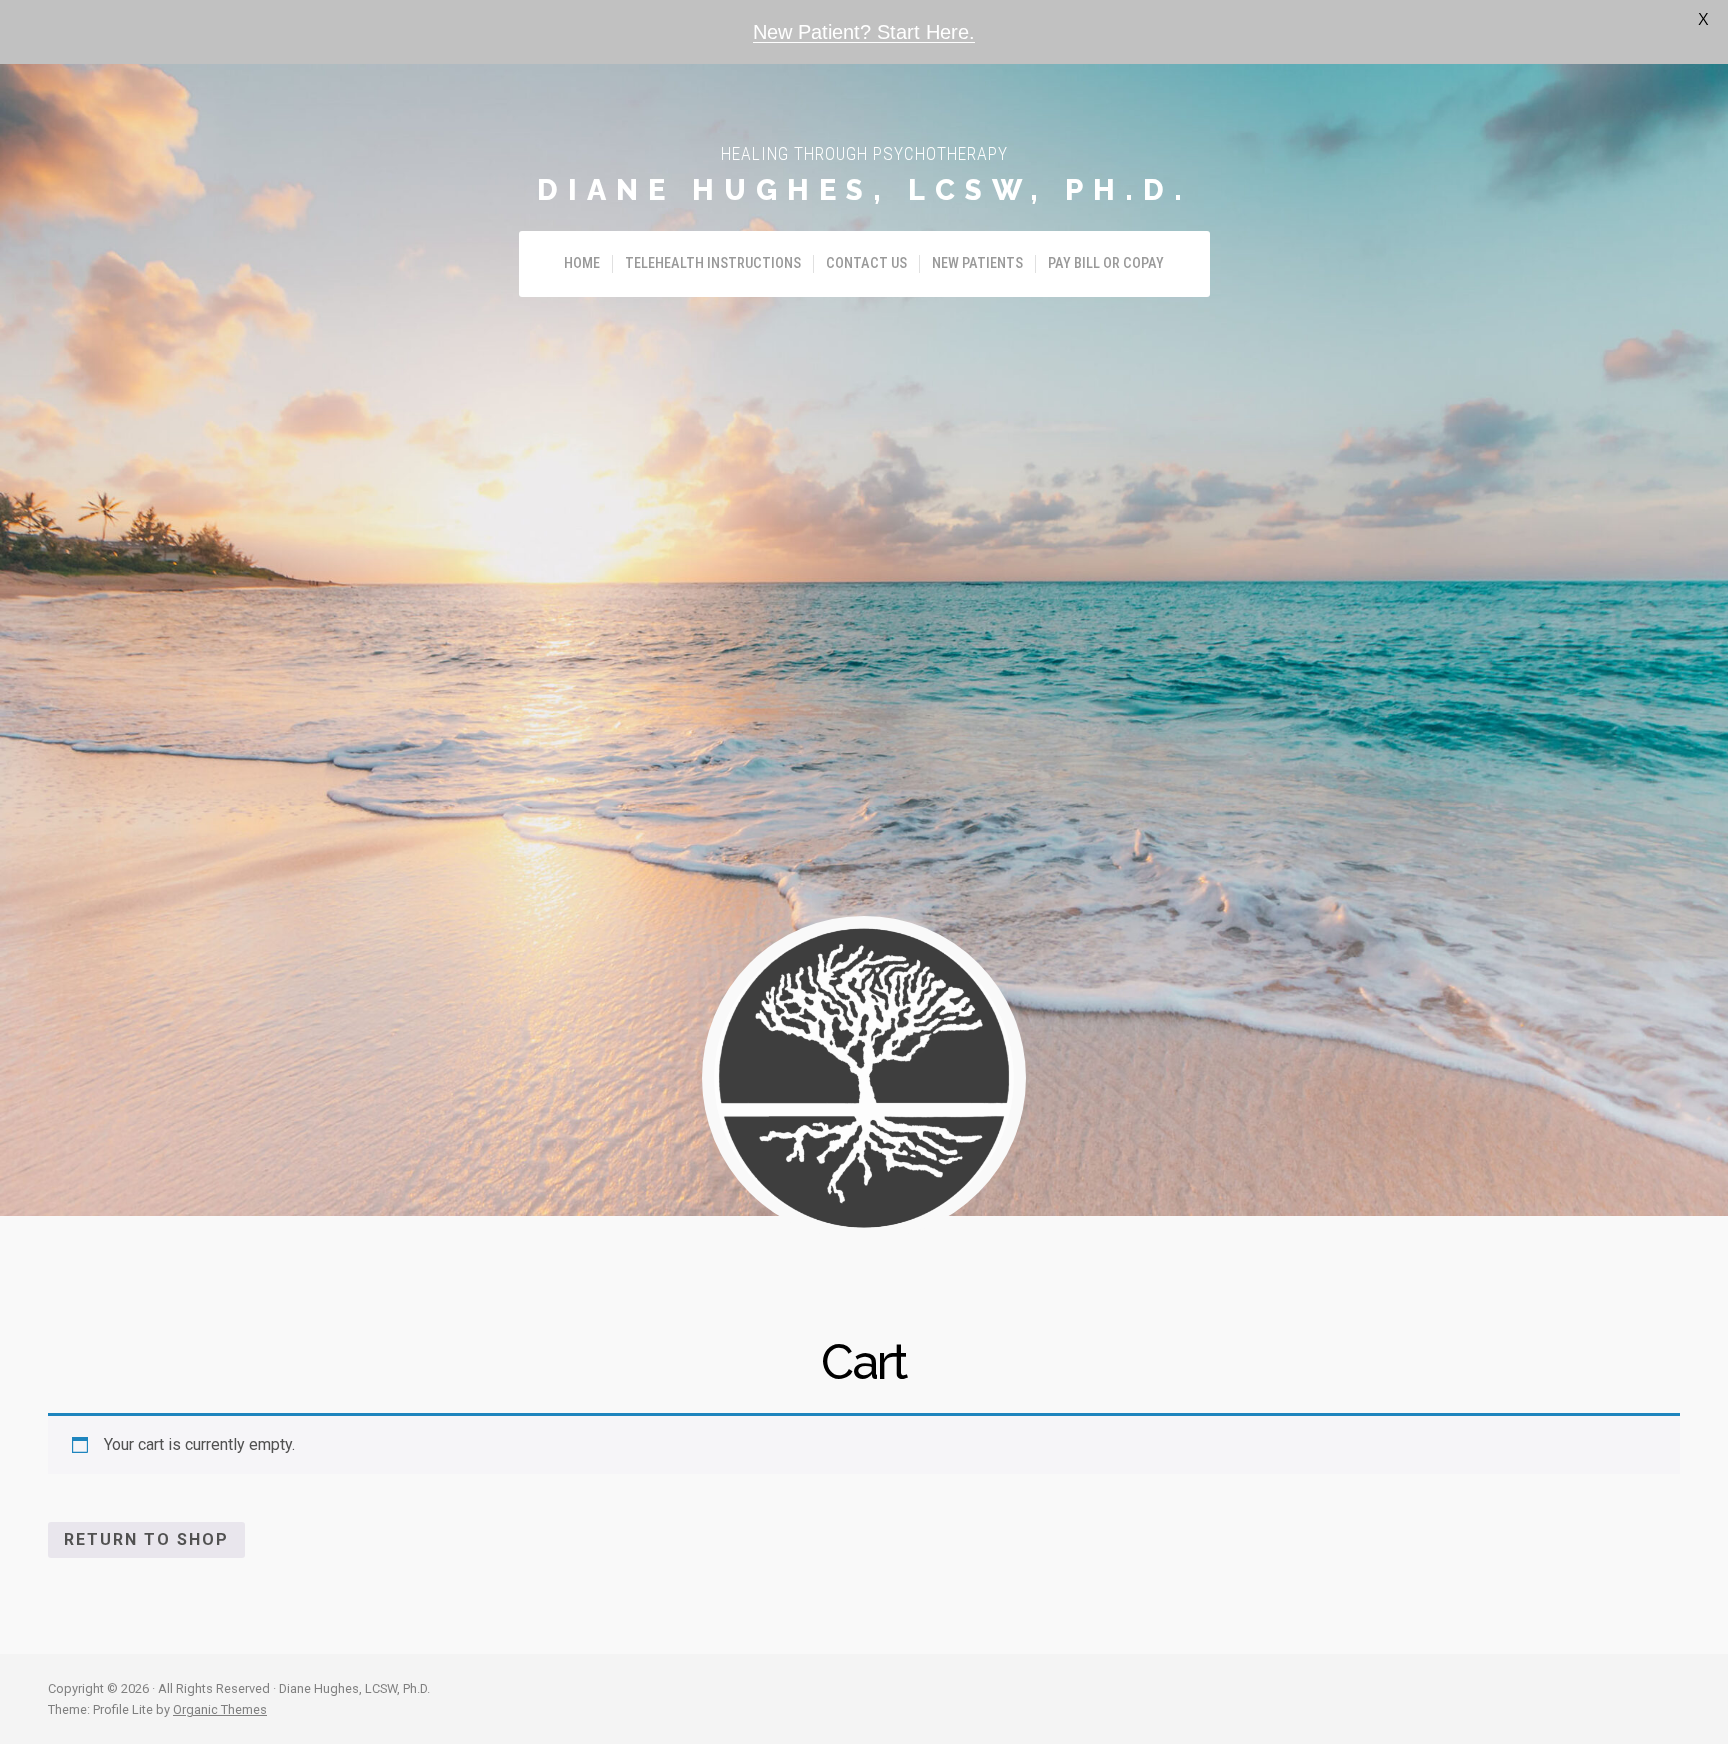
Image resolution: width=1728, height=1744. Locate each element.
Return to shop (146, 1539)
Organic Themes (220, 1709)
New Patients (977, 263)
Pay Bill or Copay (1106, 263)
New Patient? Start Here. (864, 32)
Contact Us (866, 263)
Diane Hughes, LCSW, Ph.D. (864, 190)
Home (582, 263)
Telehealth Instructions (713, 263)
